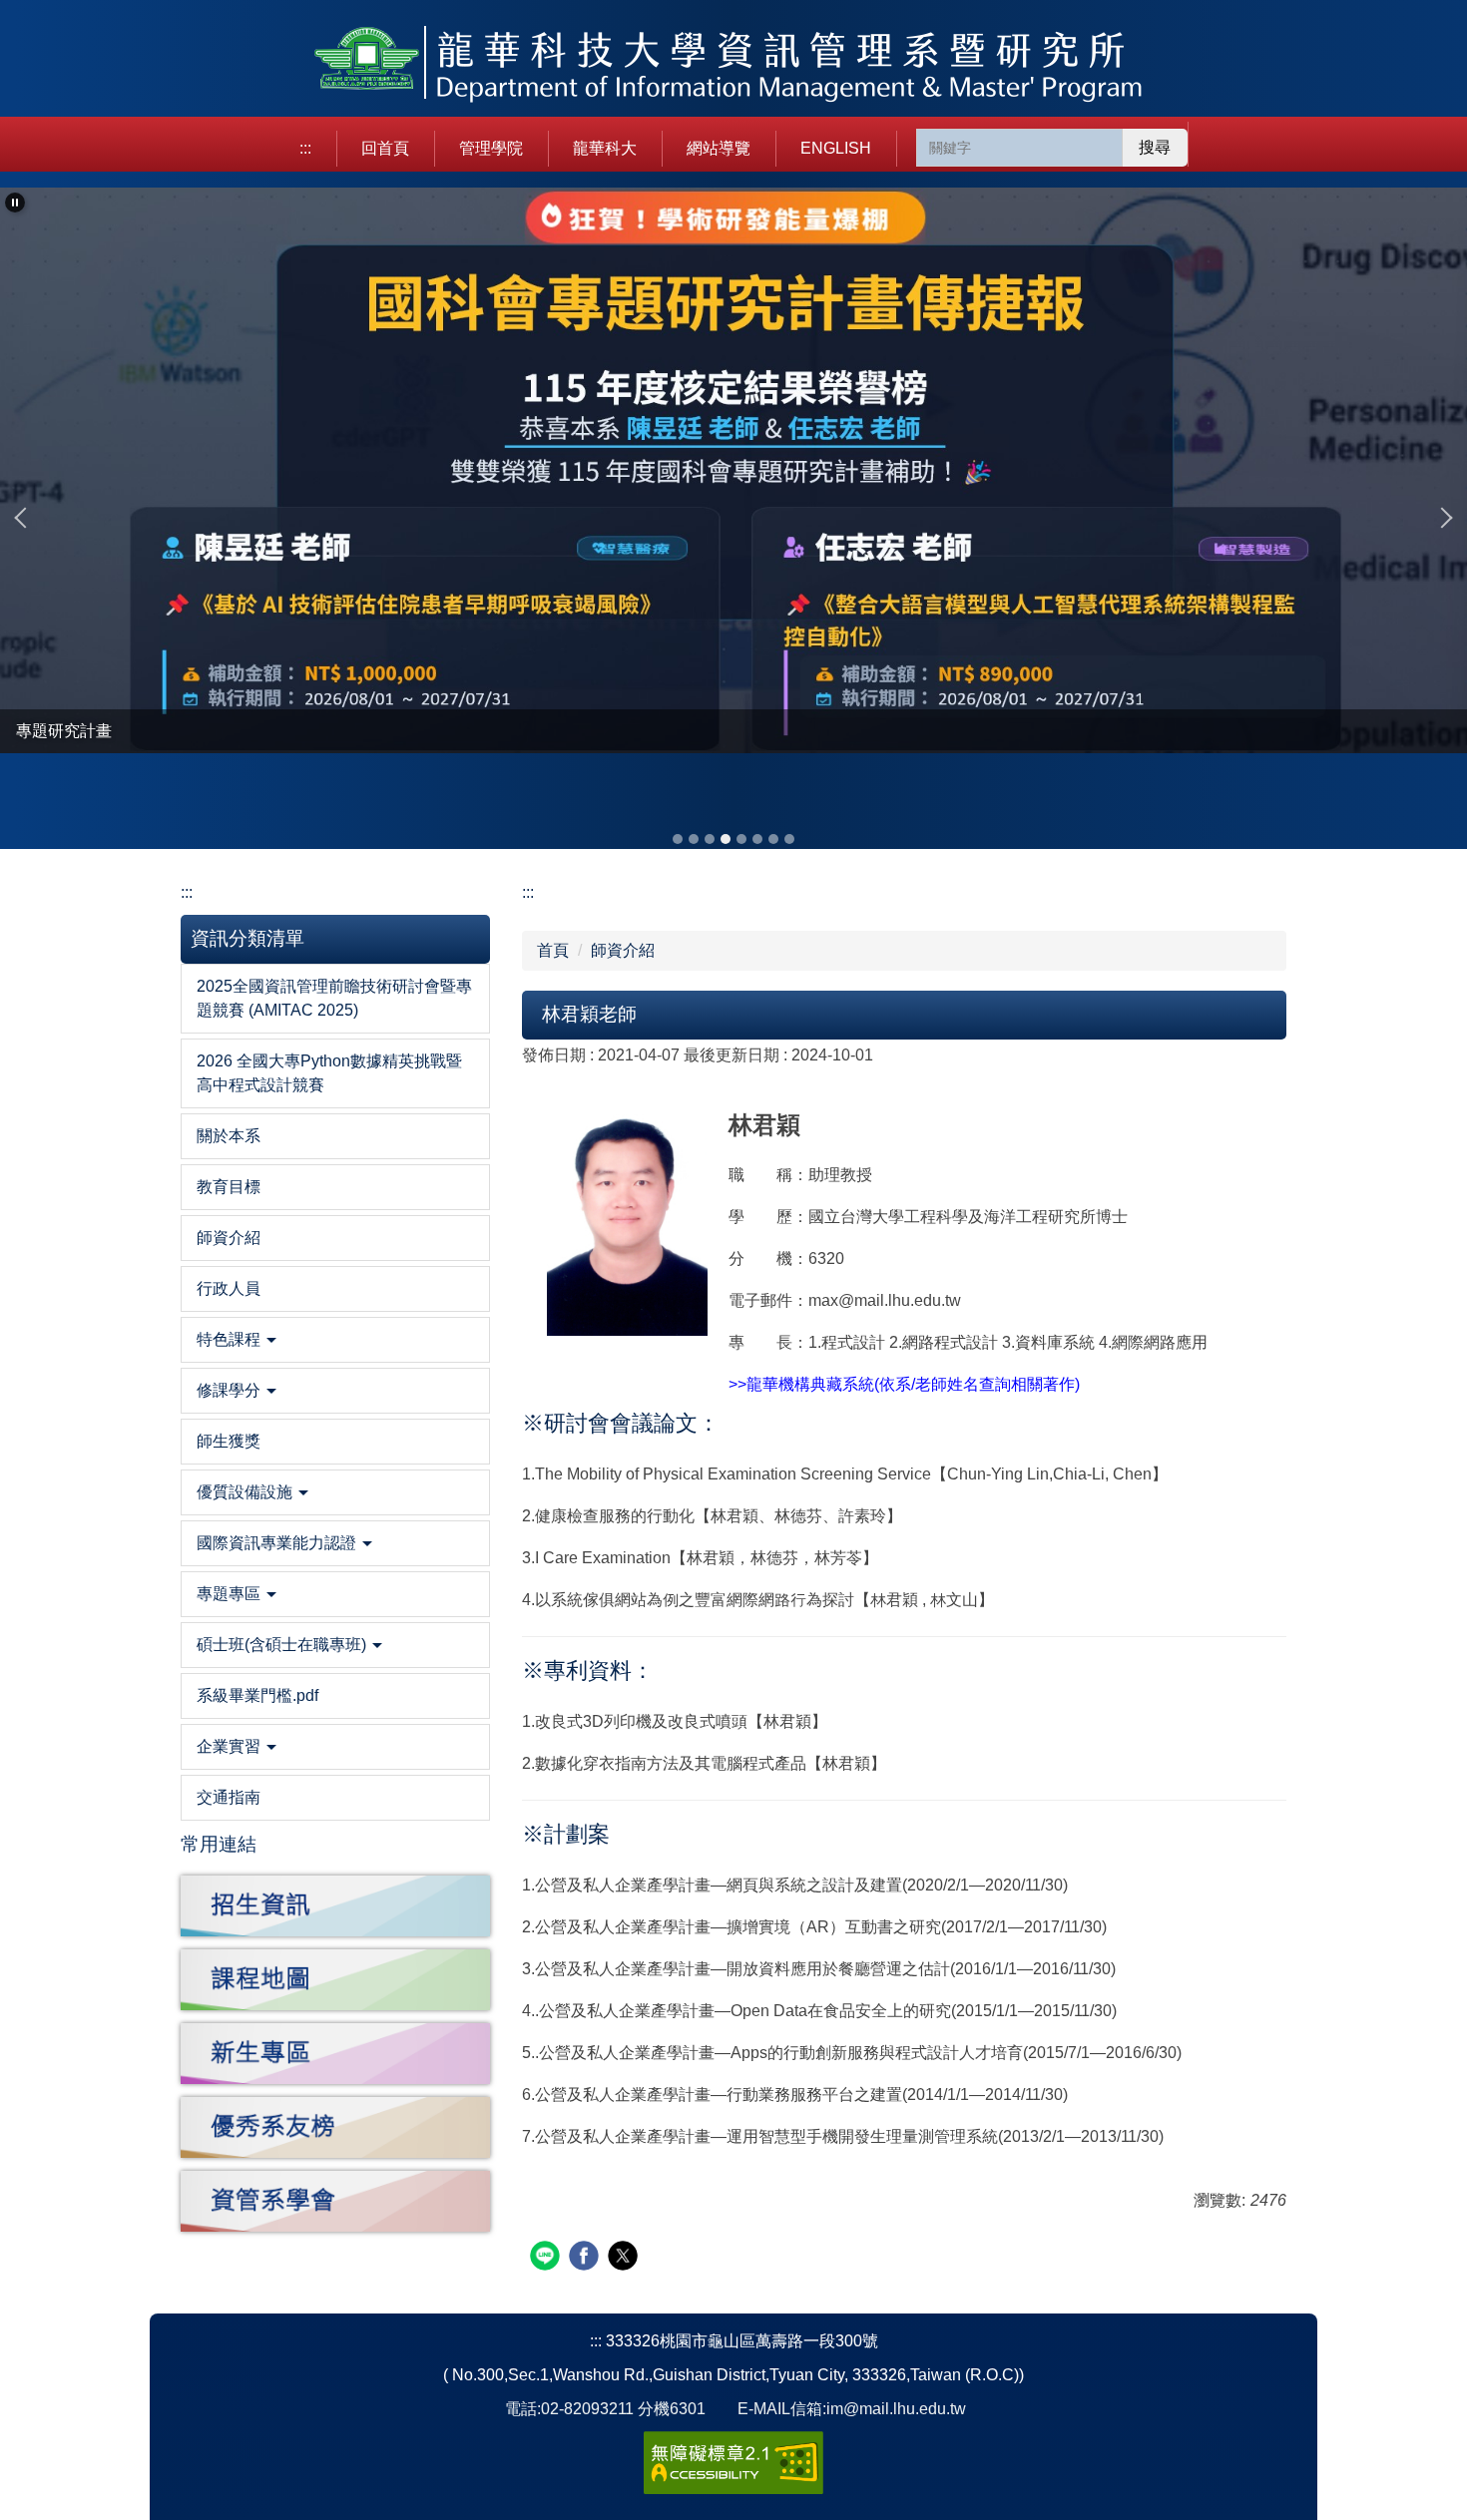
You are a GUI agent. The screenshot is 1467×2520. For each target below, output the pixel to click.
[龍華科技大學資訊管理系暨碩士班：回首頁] (734, 66)
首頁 (553, 950)
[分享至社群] (547, 2258)
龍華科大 (605, 148)
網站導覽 (719, 148)
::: (305, 148)
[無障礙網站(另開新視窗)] (733, 2462)
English (836, 148)
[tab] (678, 839)
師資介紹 (623, 950)
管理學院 (491, 148)
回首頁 (385, 148)
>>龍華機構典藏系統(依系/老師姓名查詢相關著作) (904, 1384)
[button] (15, 203)
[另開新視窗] (335, 1906)
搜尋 (1155, 147)
